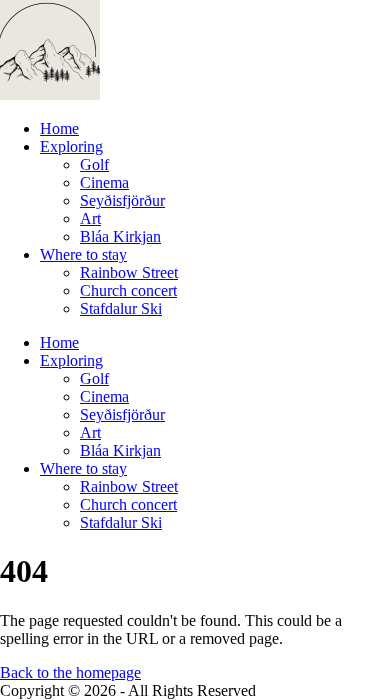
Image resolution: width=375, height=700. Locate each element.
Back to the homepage (70, 672)
